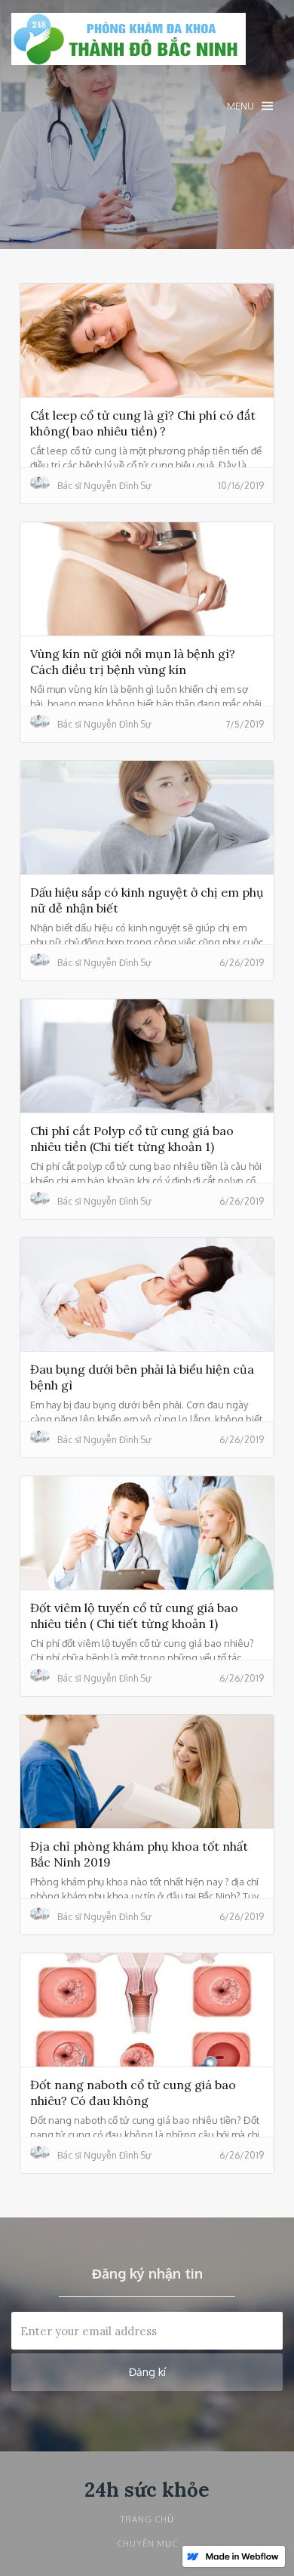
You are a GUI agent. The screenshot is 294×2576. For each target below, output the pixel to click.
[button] (250, 106)
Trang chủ (147, 2519)
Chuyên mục (147, 2544)
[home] (129, 43)
